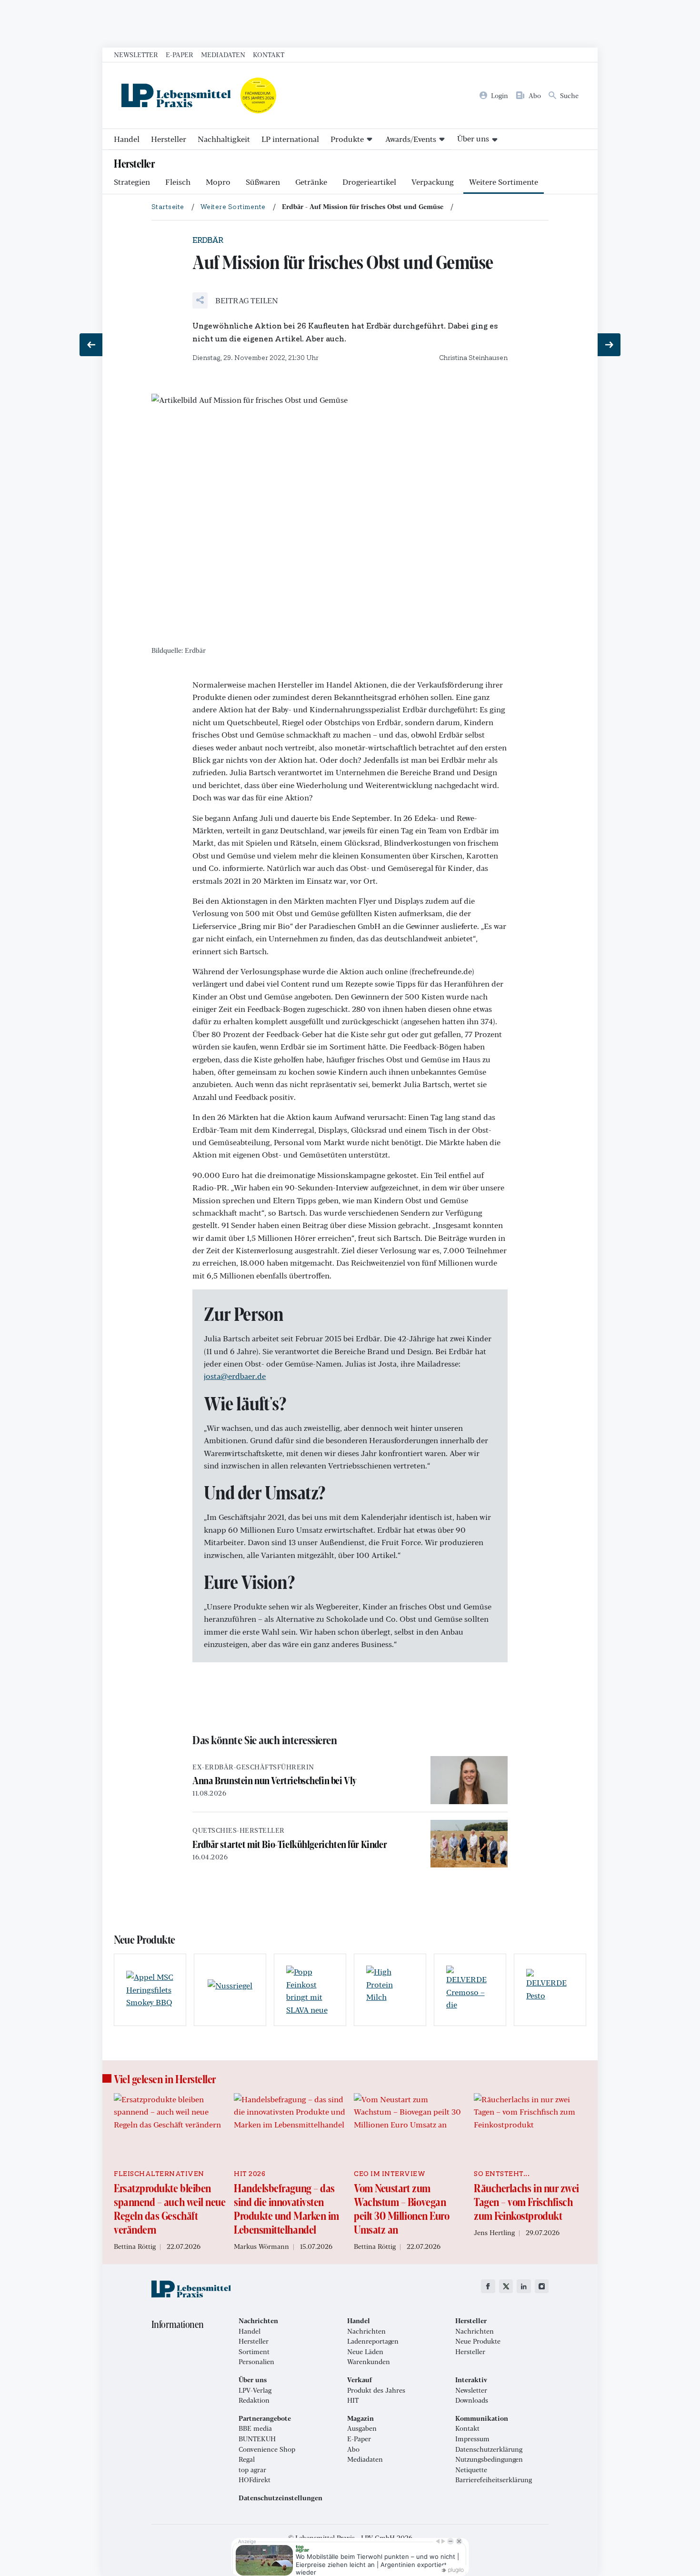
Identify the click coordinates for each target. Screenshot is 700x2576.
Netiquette (471, 2470)
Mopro (218, 182)
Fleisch (178, 182)
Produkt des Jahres (376, 2390)
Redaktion (254, 2400)
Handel (127, 139)
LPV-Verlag (255, 2390)
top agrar (252, 2470)
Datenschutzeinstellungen (280, 2498)
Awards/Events (411, 139)
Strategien (132, 182)
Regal (247, 2459)
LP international (290, 139)
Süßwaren (263, 182)
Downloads (472, 2400)
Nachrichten (366, 2331)
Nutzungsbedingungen (489, 2459)
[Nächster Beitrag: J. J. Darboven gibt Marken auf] (609, 345)
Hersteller (169, 139)
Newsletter (136, 54)
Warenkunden (369, 2362)
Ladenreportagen (373, 2341)
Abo (353, 2449)
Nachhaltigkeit (224, 139)
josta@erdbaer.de (235, 1376)
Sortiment (254, 2352)
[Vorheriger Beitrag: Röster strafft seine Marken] (91, 345)
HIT (353, 2400)
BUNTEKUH (257, 2439)
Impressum (472, 2439)
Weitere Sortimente (504, 182)
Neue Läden (365, 2352)
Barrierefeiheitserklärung (494, 2480)
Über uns (473, 138)
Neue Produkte (478, 2341)
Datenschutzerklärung (489, 2449)
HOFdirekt (255, 2480)
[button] (235, 300)
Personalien (256, 2362)
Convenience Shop (267, 2449)
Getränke (311, 182)
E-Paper (180, 54)
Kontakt (269, 54)
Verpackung (433, 182)
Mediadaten (223, 54)
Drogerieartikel (369, 182)
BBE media (255, 2428)
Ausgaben (362, 2428)
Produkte (347, 139)
